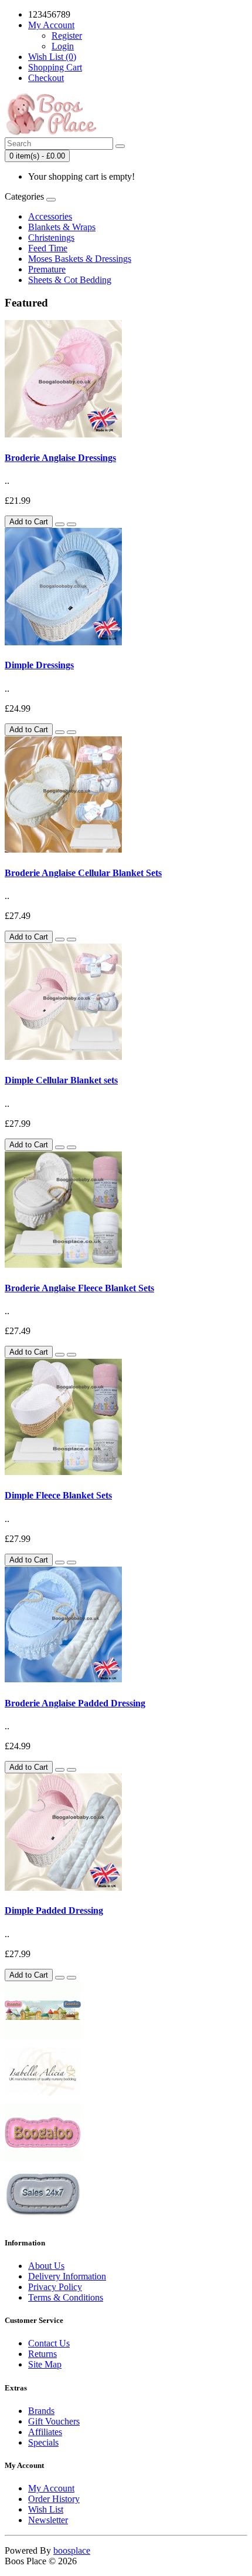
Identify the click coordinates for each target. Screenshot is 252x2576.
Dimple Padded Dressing (54, 1910)
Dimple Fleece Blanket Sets (58, 1495)
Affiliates (45, 2432)
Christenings (51, 238)
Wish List (46, 2509)
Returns (42, 2354)
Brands (41, 2411)
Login (63, 46)
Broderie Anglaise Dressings (60, 458)
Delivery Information (67, 2276)
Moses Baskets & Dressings (80, 259)
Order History (54, 2499)
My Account (51, 2488)
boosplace (72, 2550)
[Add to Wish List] (60, 524)
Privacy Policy (55, 2287)
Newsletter (48, 2520)
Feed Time (48, 248)
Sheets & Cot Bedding (70, 280)
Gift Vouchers (54, 2421)
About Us (46, 2266)
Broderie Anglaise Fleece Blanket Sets (79, 1288)
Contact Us (49, 2343)
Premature (47, 269)
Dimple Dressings (39, 665)
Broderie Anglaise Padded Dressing (75, 1703)
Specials (43, 2442)
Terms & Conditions (66, 2297)
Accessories (50, 216)
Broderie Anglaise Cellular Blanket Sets (83, 873)
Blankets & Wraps (62, 227)
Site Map (45, 2364)
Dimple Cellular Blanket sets (61, 1080)
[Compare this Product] (71, 524)
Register (67, 36)
